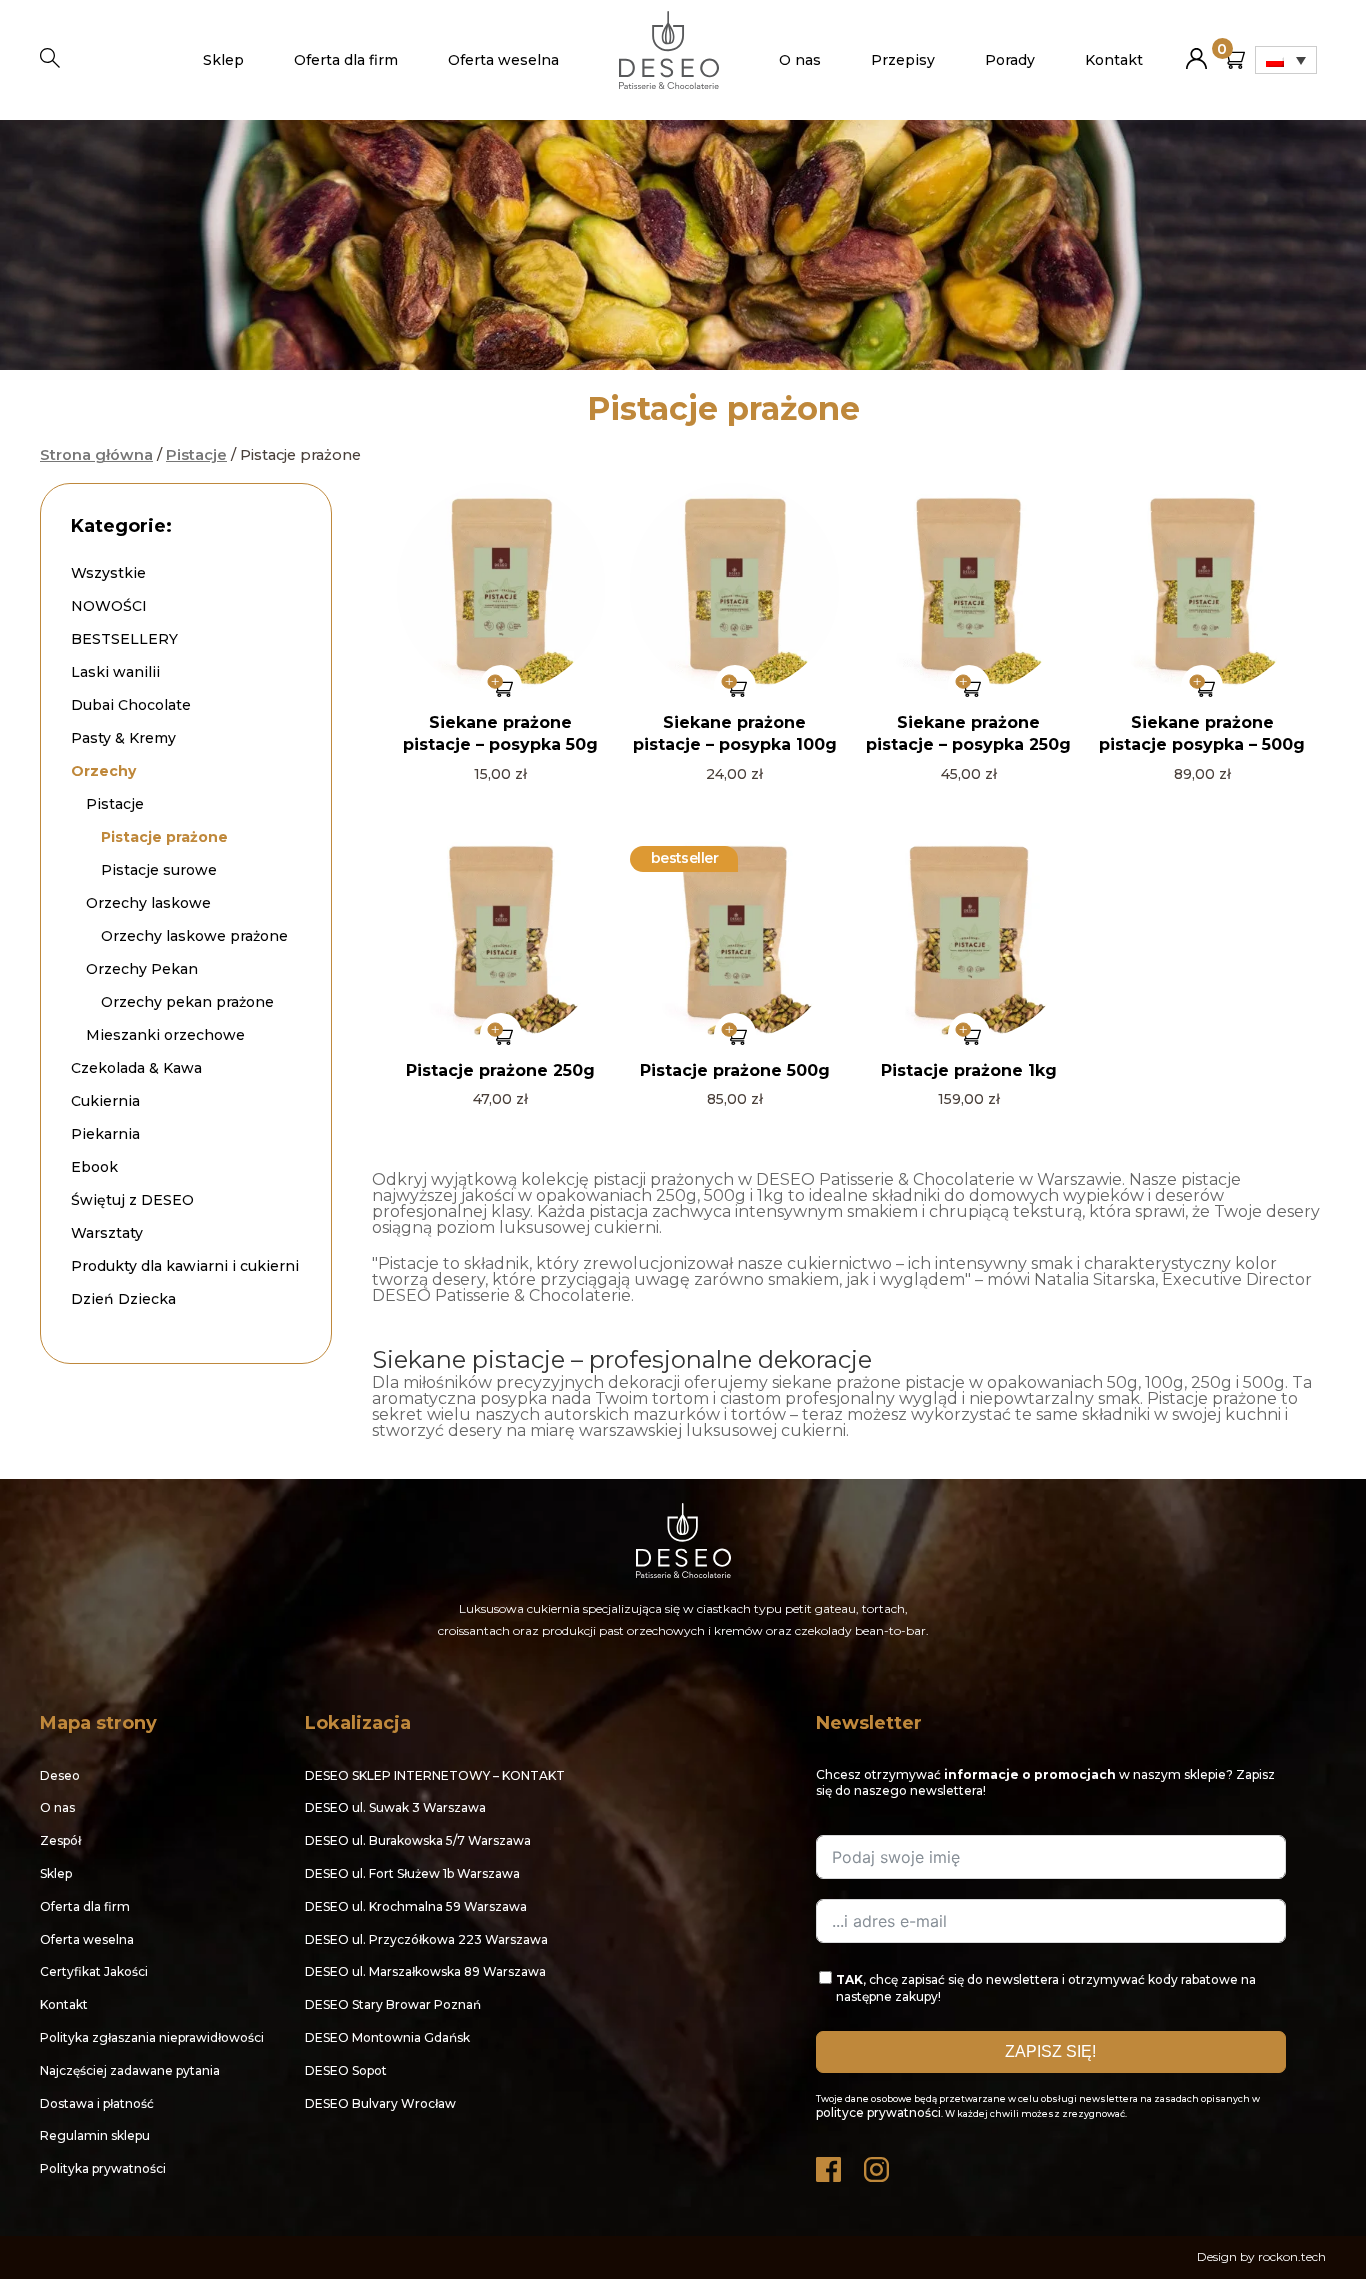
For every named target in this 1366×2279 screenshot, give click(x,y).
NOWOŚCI (109, 606)
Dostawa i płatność (97, 2103)
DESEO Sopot (346, 2070)
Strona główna (96, 455)
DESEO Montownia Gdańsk (387, 2037)
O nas (800, 60)
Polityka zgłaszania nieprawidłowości (152, 2037)
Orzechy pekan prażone (187, 1002)
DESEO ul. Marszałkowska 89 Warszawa (425, 1971)
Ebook (94, 1167)
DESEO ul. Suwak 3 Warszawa (395, 1807)
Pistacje (196, 455)
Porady (1010, 60)
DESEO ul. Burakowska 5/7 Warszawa (418, 1840)
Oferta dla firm (346, 60)
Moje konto (1196, 50)
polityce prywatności (878, 2112)
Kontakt (1114, 60)
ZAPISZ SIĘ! (1050, 2051)
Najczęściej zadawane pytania (130, 2070)
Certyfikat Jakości (94, 1971)
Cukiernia (105, 1101)
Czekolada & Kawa (136, 1068)
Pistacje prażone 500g (735, 1070)
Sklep (223, 60)
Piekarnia (105, 1134)
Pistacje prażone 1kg (969, 1070)
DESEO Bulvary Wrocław (380, 2103)
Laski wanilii (115, 672)
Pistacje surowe (159, 870)
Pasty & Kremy (123, 738)
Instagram (878, 2164)
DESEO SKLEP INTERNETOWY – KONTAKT (435, 1775)
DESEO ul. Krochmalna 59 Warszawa (416, 1906)
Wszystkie (108, 573)
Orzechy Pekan (142, 969)
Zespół (60, 1840)
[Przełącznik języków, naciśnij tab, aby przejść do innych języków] (1286, 60)
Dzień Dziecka (123, 1299)
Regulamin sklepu (95, 2135)
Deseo (60, 1775)
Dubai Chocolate (131, 705)
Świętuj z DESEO (132, 1200)
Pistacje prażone (164, 837)
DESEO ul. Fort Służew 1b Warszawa (412, 1873)
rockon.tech (1292, 2256)
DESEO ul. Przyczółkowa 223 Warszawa (426, 1939)
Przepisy (903, 60)
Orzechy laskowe (148, 903)
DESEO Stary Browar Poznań (393, 2004)
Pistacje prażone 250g (500, 1070)
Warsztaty (107, 1233)
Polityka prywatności (103, 2168)
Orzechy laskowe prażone (194, 936)
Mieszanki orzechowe (165, 1035)
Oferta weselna (503, 60)
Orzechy (103, 771)
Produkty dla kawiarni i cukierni (185, 1266)
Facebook (830, 2164)
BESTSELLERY (124, 639)
